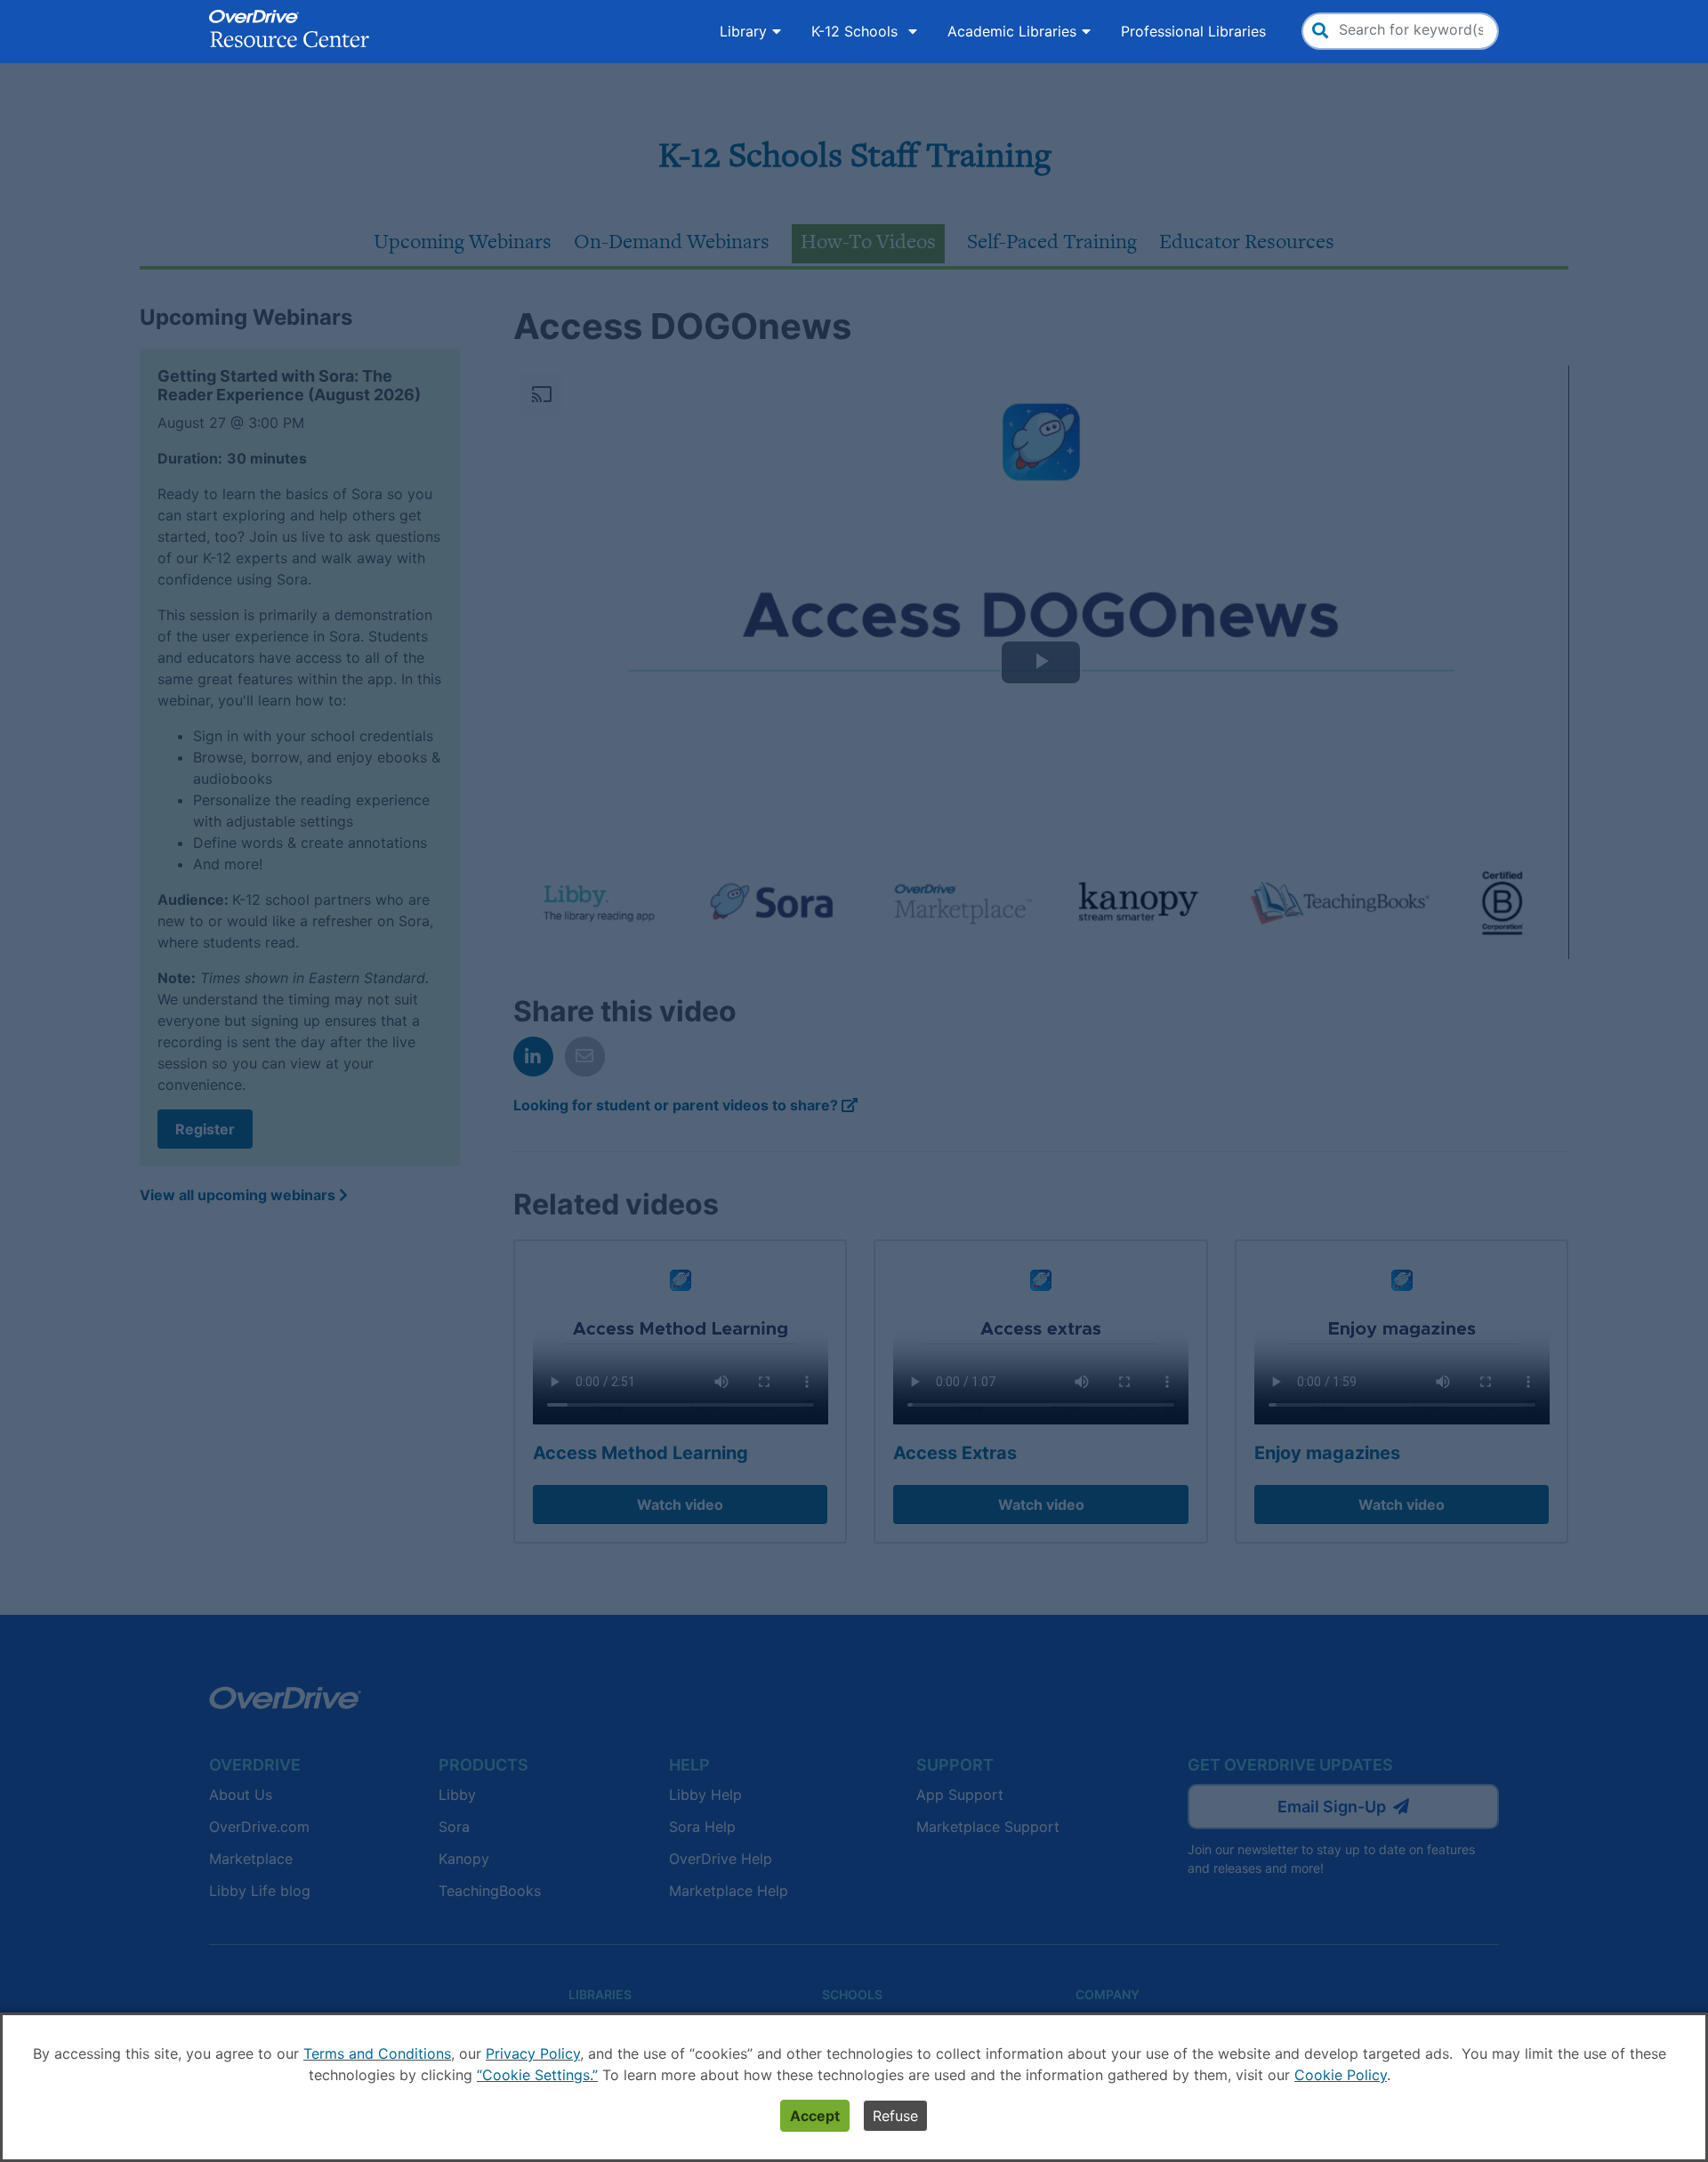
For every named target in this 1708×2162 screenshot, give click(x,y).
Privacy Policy (533, 2053)
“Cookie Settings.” (537, 2075)
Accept (815, 2116)
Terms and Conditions (377, 2053)
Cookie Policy (1341, 2075)
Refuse (895, 2116)
